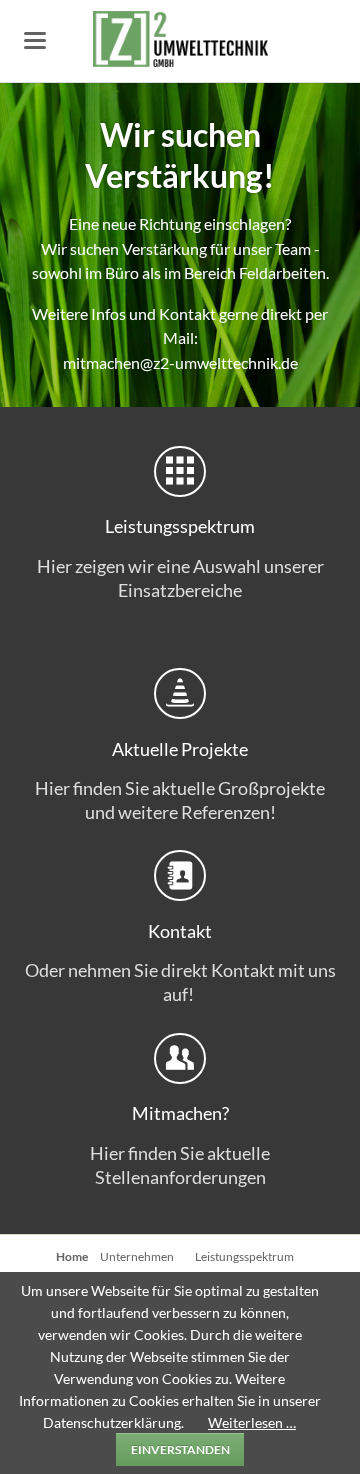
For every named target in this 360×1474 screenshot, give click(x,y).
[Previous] (19, 245)
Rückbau (144, 389)
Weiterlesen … (252, 1422)
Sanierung (168, 389)
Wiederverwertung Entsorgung (216, 389)
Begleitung (192, 389)
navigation (35, 40)
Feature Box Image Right (240, 389)
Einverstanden (180, 1449)
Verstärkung (120, 389)
